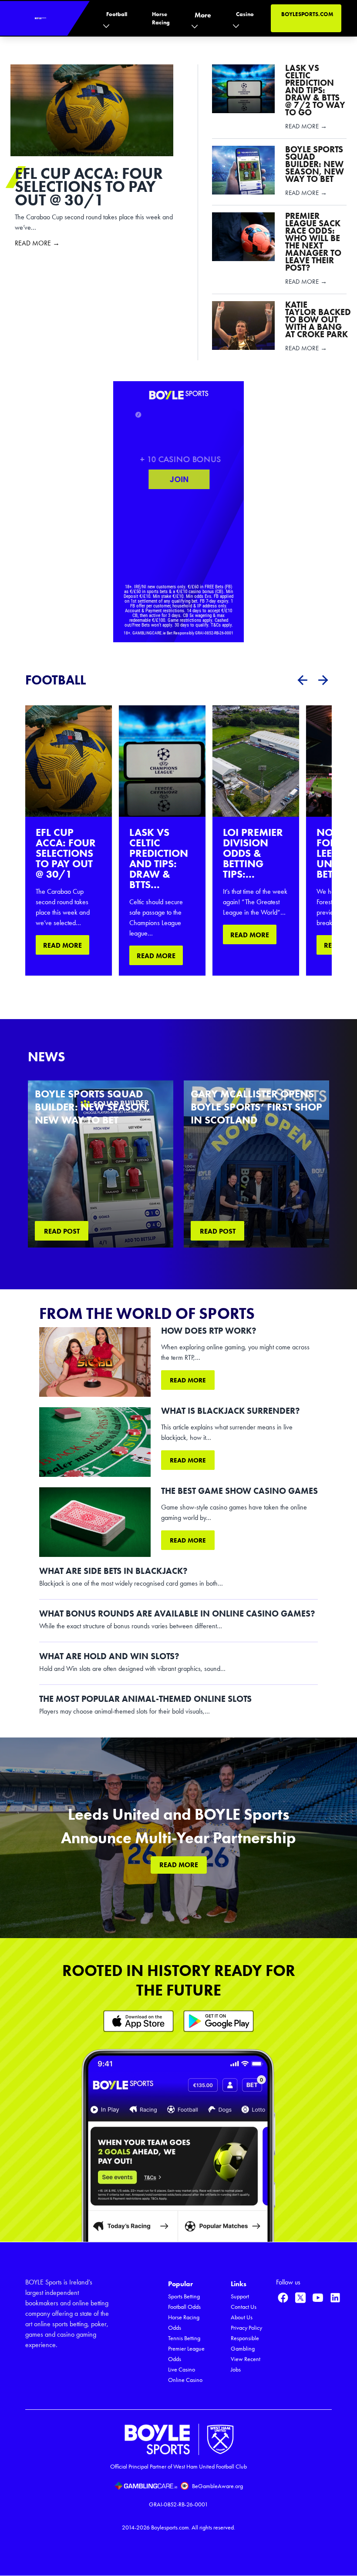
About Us (242, 2317)
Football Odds (184, 2307)
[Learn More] (138, 2021)
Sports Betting (184, 2296)
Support (240, 2296)
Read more (188, 1380)
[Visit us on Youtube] (318, 2298)
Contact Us (244, 2307)
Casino (245, 14)
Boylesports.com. (171, 2527)
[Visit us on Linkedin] (335, 2298)
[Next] (323, 680)
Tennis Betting (184, 2338)
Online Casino (185, 2380)
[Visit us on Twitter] (300, 2298)
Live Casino (182, 2370)
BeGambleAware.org (217, 2486)
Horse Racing (161, 18)
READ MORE (62, 945)
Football (117, 14)
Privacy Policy (246, 2328)
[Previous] (302, 680)
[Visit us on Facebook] (283, 2298)
